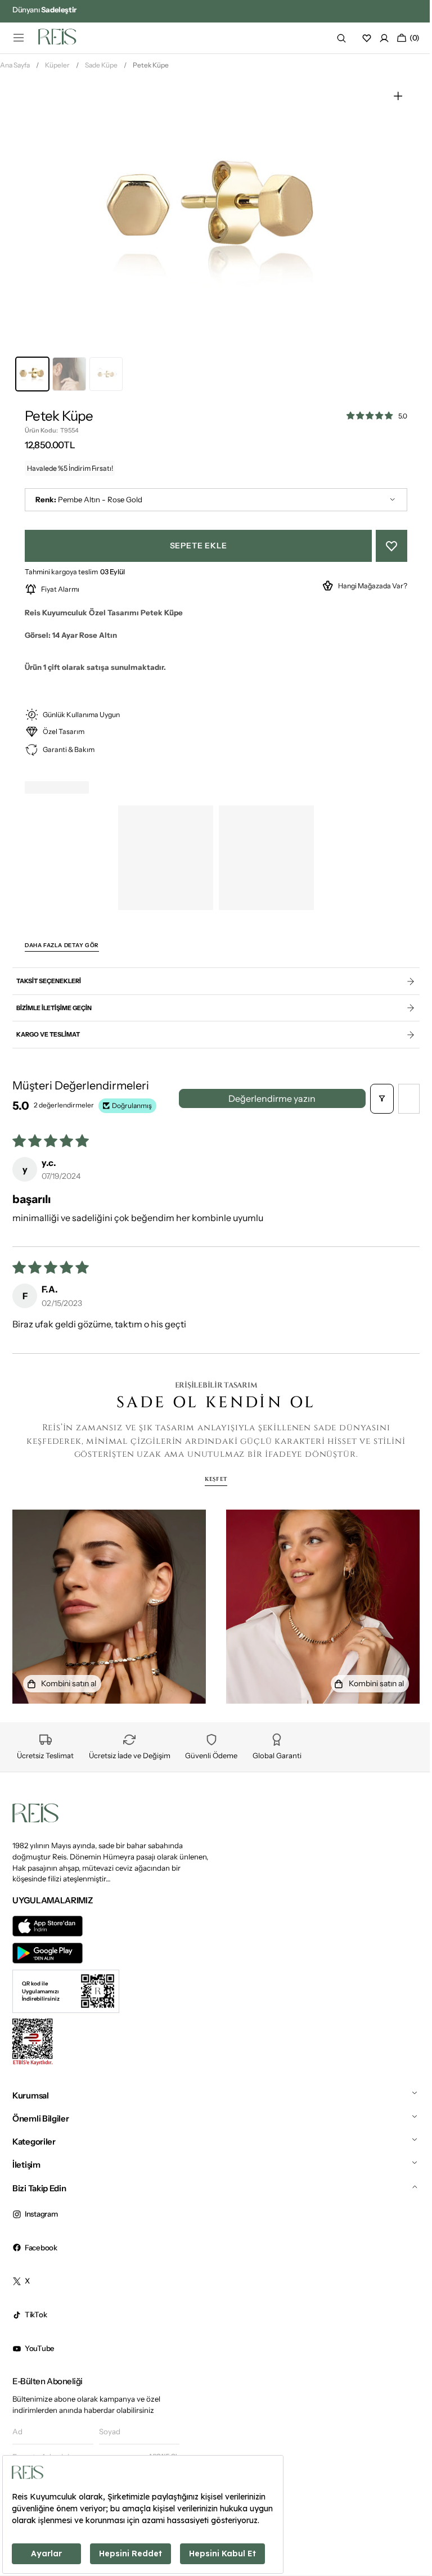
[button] (19, 38)
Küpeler (57, 69)
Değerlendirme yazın (268, 1103)
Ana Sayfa (15, 69)
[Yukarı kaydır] (405, 2525)
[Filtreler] (373, 1103)
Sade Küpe (101, 69)
